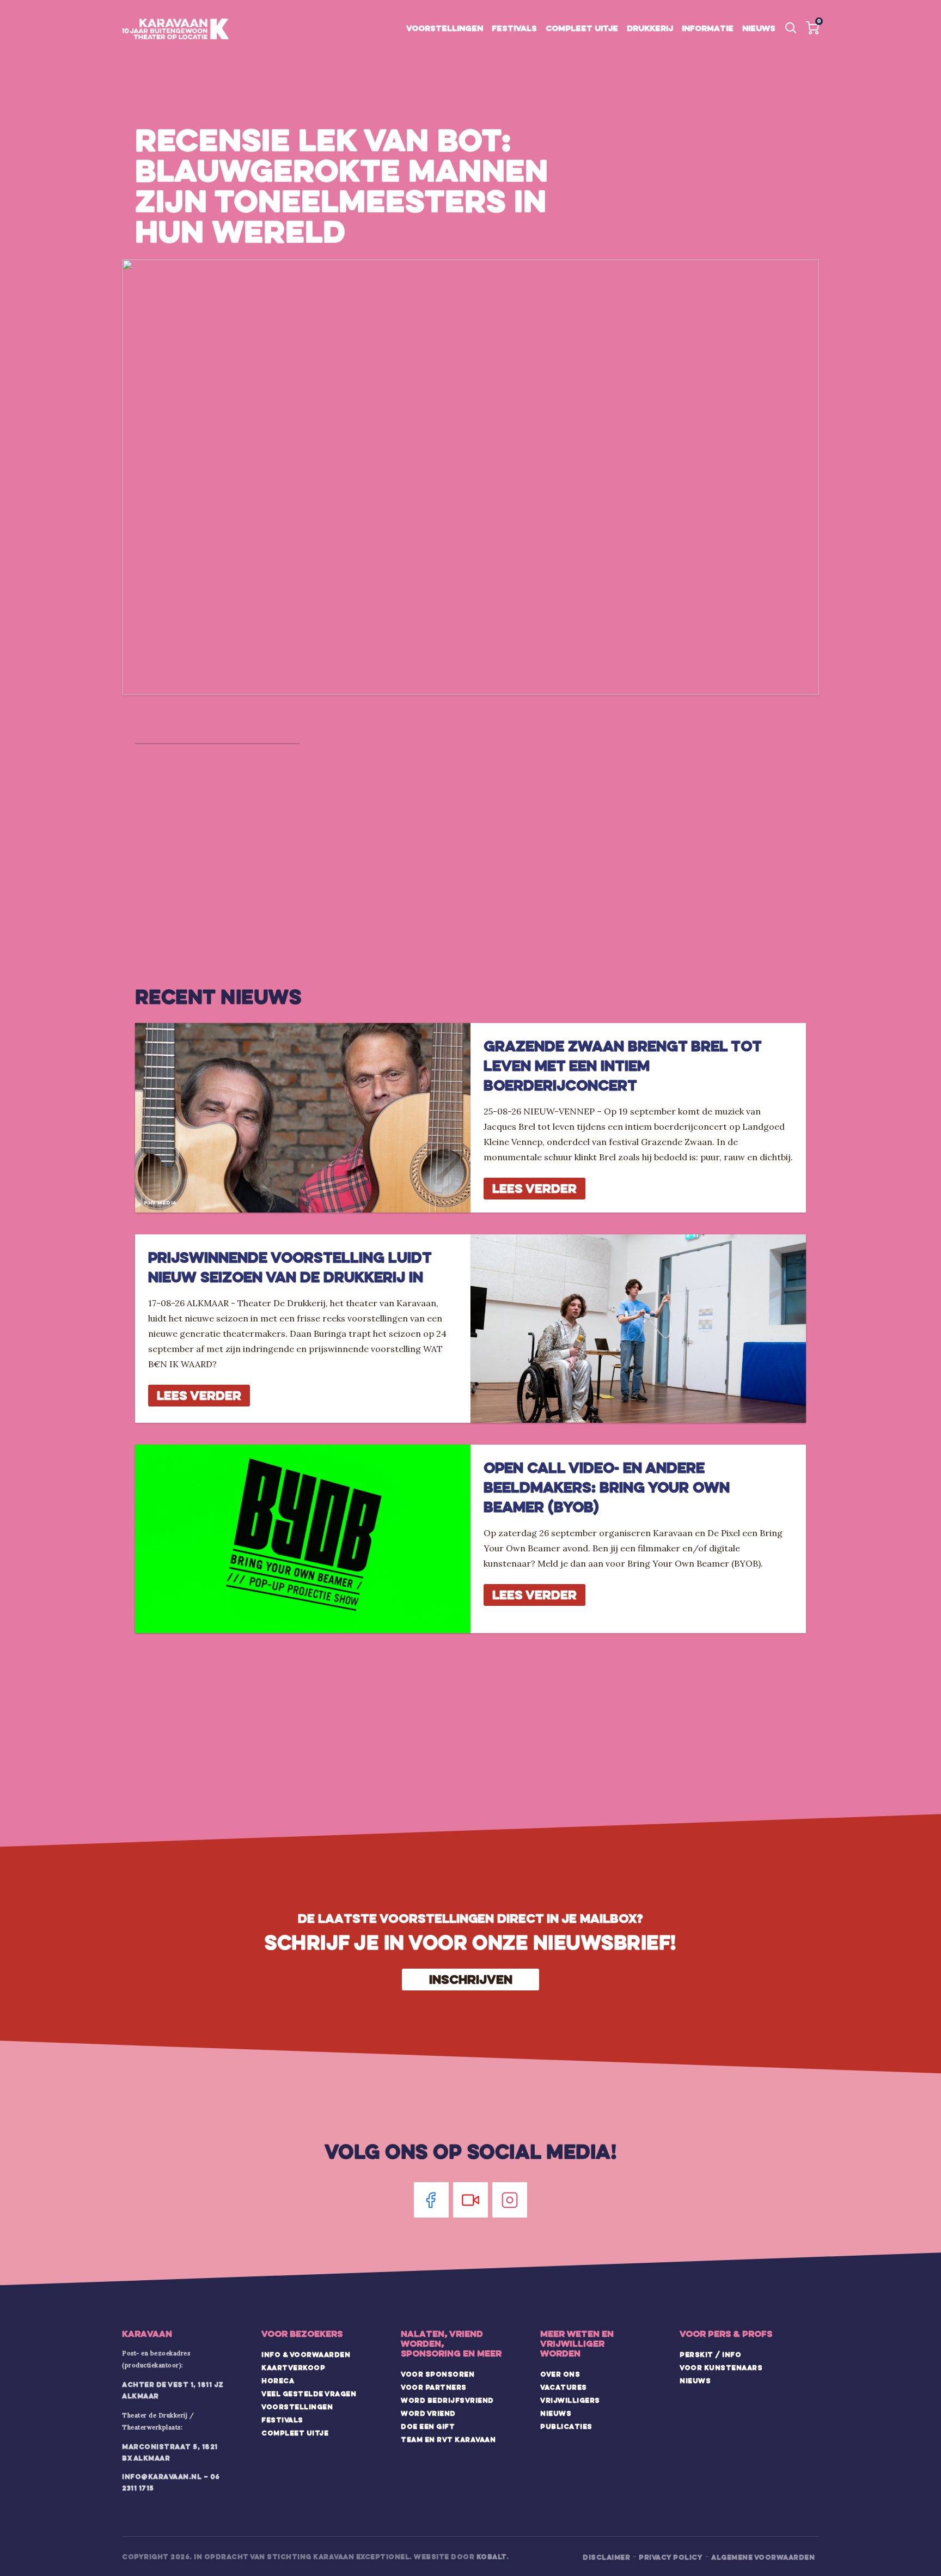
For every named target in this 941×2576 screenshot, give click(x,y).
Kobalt (491, 2556)
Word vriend (428, 2413)
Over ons (560, 2374)
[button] (812, 28)
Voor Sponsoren (438, 2374)
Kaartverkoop (293, 2367)
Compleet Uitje (295, 2433)
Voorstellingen (445, 28)
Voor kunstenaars (721, 2367)
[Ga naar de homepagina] (175, 29)
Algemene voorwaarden (763, 2557)
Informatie (708, 28)
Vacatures (564, 2387)
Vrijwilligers (570, 2400)
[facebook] (431, 2200)
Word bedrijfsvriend (447, 2400)
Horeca (278, 2380)
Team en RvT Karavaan (448, 2439)
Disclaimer (606, 2557)
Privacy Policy (671, 2557)
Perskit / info (710, 2354)
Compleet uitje (582, 28)
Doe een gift (428, 2426)
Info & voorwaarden (306, 2354)
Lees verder (534, 1188)
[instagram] (510, 2200)
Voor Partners (434, 2387)
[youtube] (471, 2200)
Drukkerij (650, 28)
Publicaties (566, 2426)
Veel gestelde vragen (309, 2394)
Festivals (514, 28)
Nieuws (759, 28)
